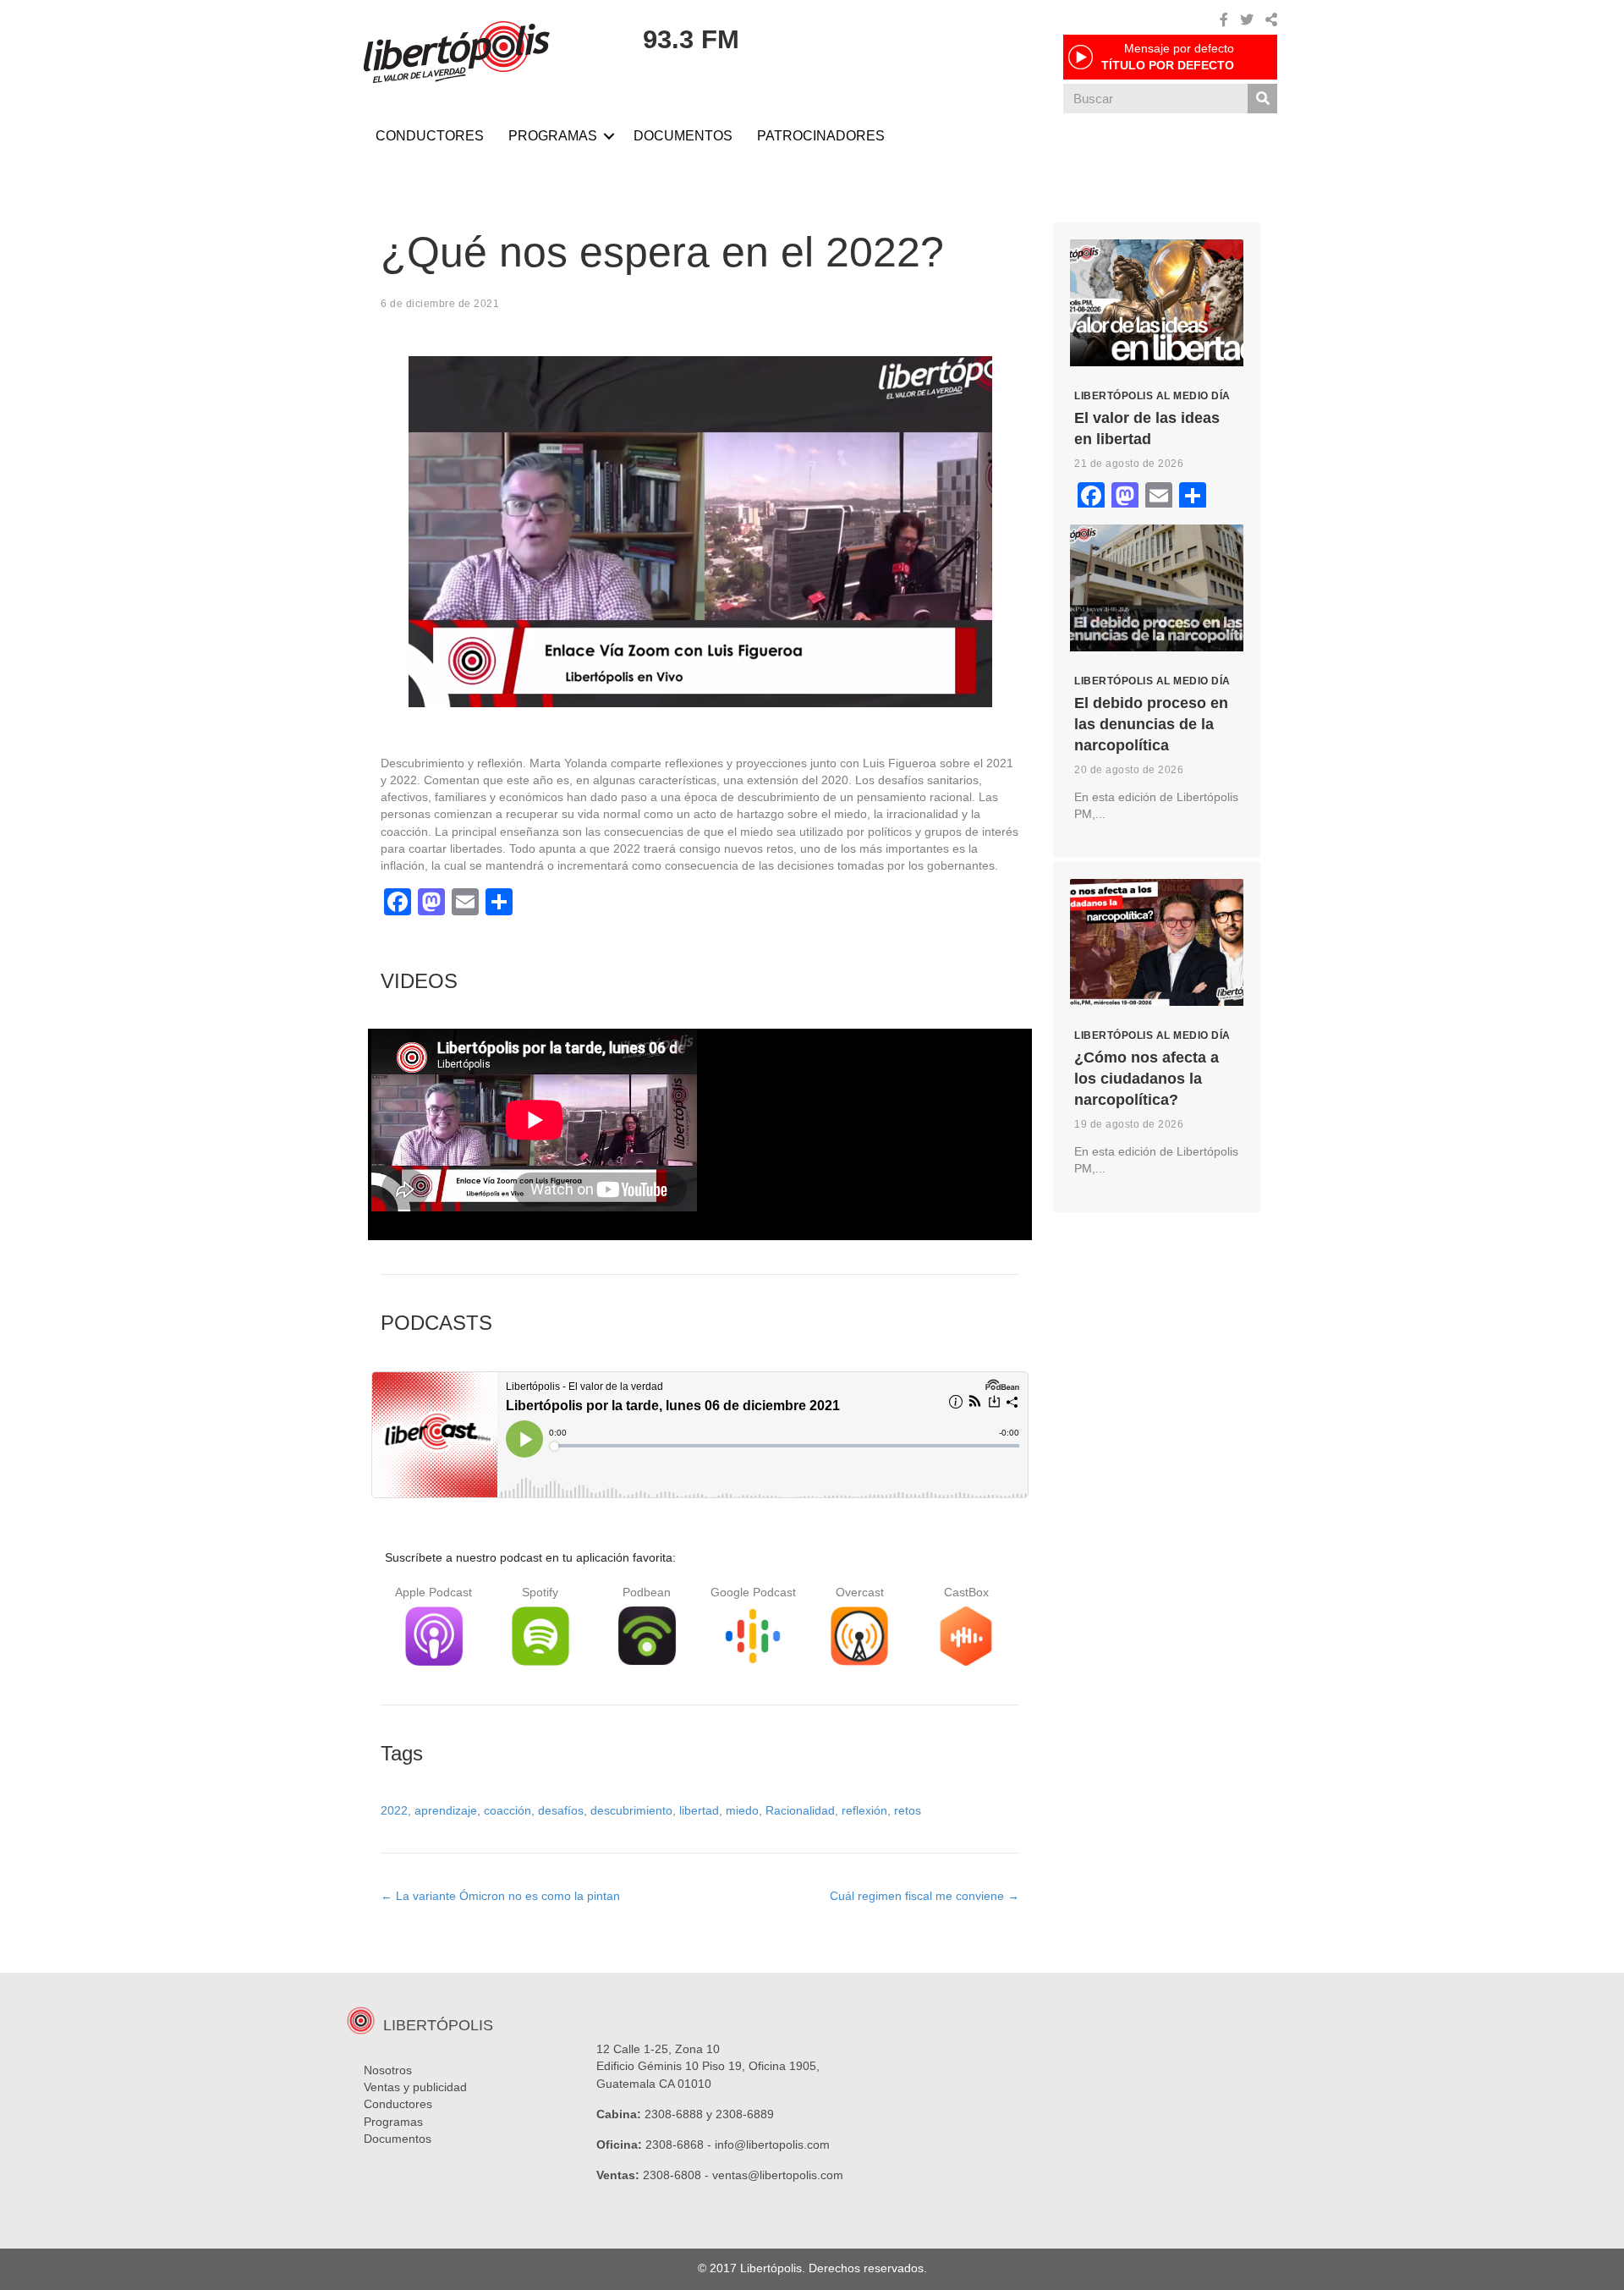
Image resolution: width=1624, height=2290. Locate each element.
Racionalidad (800, 1810)
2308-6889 (745, 2114)
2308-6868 (675, 2144)
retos (908, 1810)
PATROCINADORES (821, 136)
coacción (507, 1810)
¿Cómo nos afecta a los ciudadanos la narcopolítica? (1147, 1079)
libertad (699, 1810)
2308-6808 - (678, 2175)
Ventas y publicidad (415, 2087)
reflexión (864, 1810)
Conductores (398, 2104)
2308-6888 (674, 2114)
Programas (393, 2122)
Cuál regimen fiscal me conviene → (924, 1896)
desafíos (561, 1810)
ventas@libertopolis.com (778, 2175)
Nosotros (388, 2070)
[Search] (1262, 99)
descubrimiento (631, 1810)
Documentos (398, 2139)
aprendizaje (446, 1810)
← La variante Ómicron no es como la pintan (500, 1896)
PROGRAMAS (553, 136)
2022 (394, 1810)
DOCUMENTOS (683, 136)
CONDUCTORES (430, 136)
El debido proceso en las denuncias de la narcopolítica (1151, 724)
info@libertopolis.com (772, 2144)
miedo (742, 1810)
